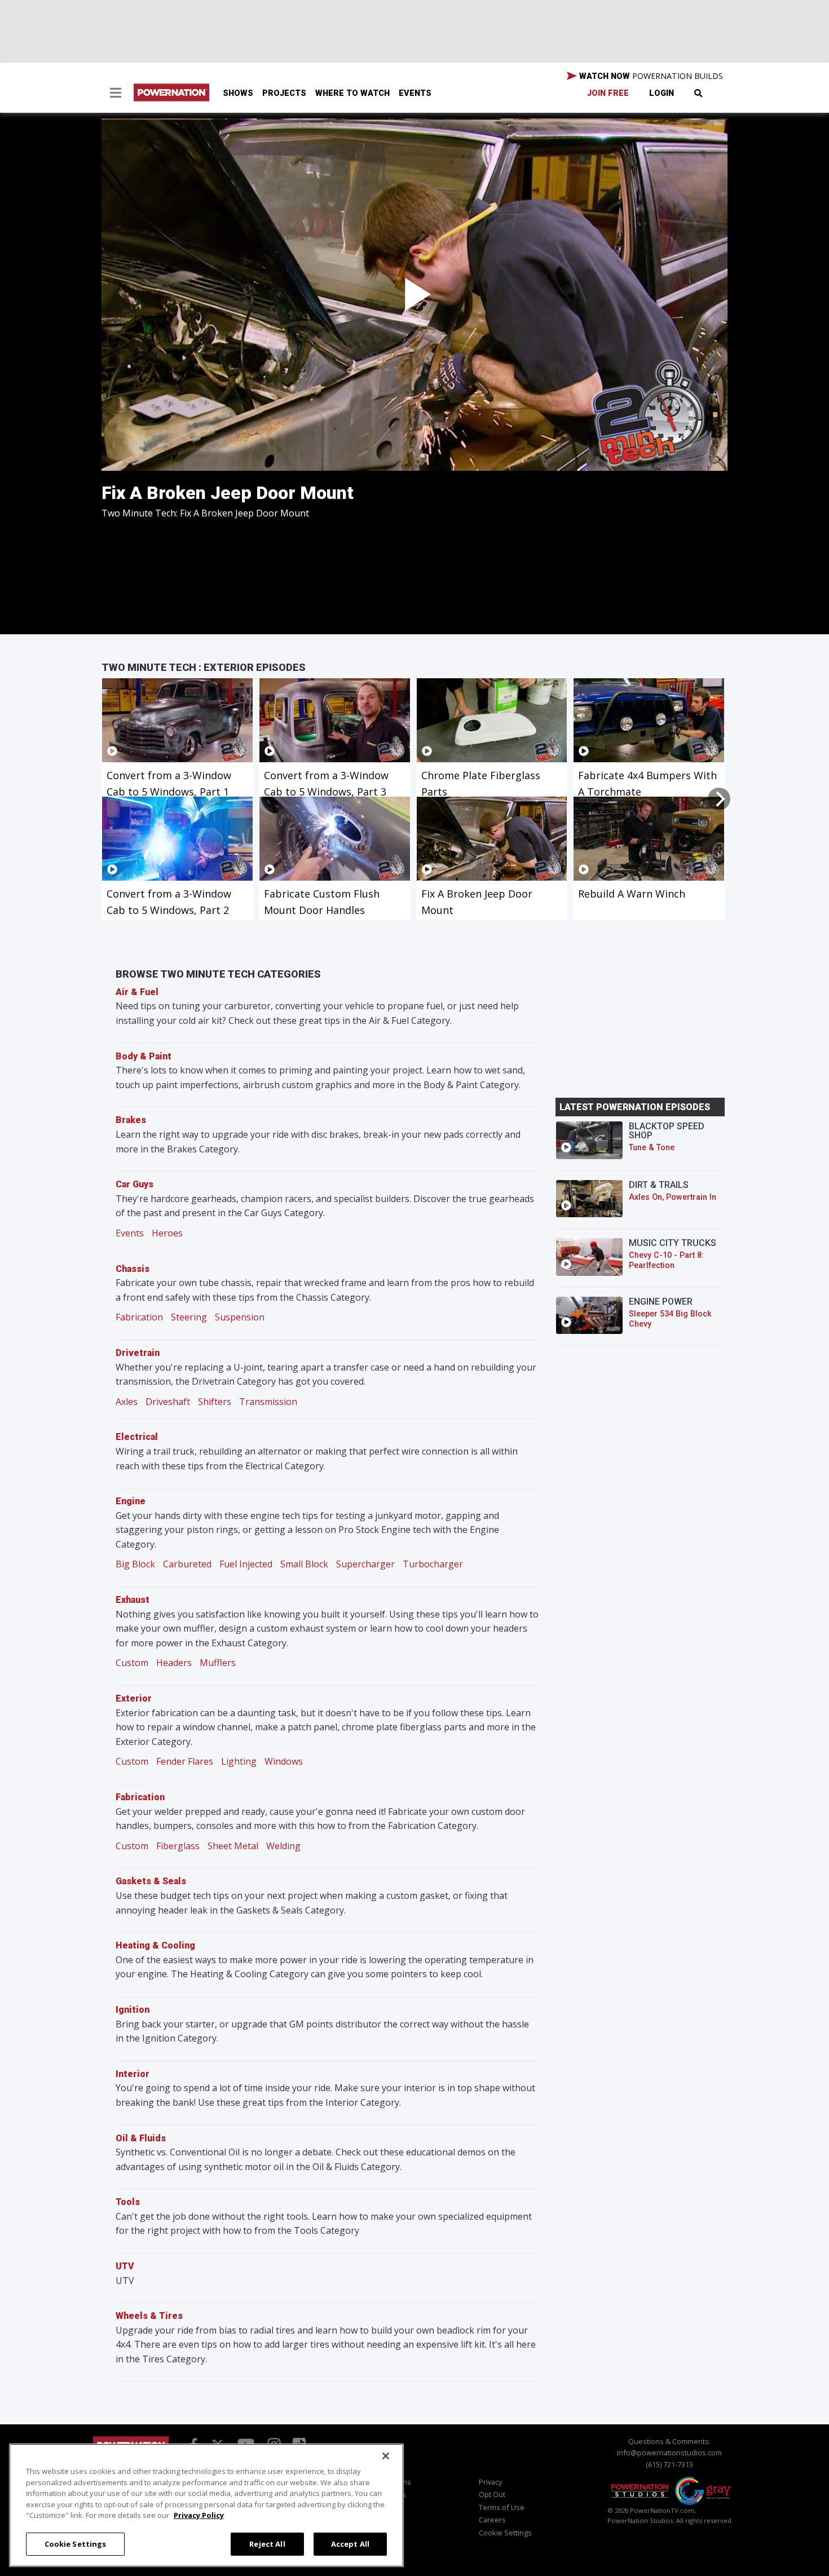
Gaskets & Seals (151, 1881)
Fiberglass (178, 1846)
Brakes (131, 1120)
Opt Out (492, 2494)
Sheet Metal (233, 1846)
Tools (128, 2202)
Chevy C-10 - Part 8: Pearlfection (666, 1260)
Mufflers (218, 1663)
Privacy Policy (199, 2515)
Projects (284, 93)
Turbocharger (433, 1564)
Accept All (350, 2543)
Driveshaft (168, 1402)
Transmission (268, 1402)
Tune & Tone (652, 1148)
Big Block (135, 1564)
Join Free (608, 93)
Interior (133, 2074)
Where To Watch (352, 93)
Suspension (240, 1317)
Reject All (267, 2543)
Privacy (490, 2482)
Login (662, 93)
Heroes (167, 1233)
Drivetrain (138, 1353)
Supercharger (365, 1564)
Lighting (239, 1761)
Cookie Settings (76, 2543)
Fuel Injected (246, 1564)
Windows (284, 1761)
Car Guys (135, 1184)
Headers (174, 1663)
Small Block (304, 1564)
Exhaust (133, 1600)
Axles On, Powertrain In (673, 1197)
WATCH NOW (650, 76)
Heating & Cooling (155, 1945)
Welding (283, 1846)
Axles (127, 1402)
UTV (125, 2266)
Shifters (215, 1402)
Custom (132, 1663)
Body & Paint (144, 1056)
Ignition (133, 2010)
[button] (116, 94)
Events (415, 93)
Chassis (133, 1269)
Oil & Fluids (141, 2138)
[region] (206, 2505)
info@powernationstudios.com (669, 2453)
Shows (238, 93)
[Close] (386, 2456)
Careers (492, 2520)
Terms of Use (502, 2507)
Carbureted (187, 1564)
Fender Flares (185, 1761)
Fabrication (139, 1317)
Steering (189, 1317)
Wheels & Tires (149, 2316)
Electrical (137, 1437)
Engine (131, 1501)
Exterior (134, 1698)
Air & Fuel (137, 992)
